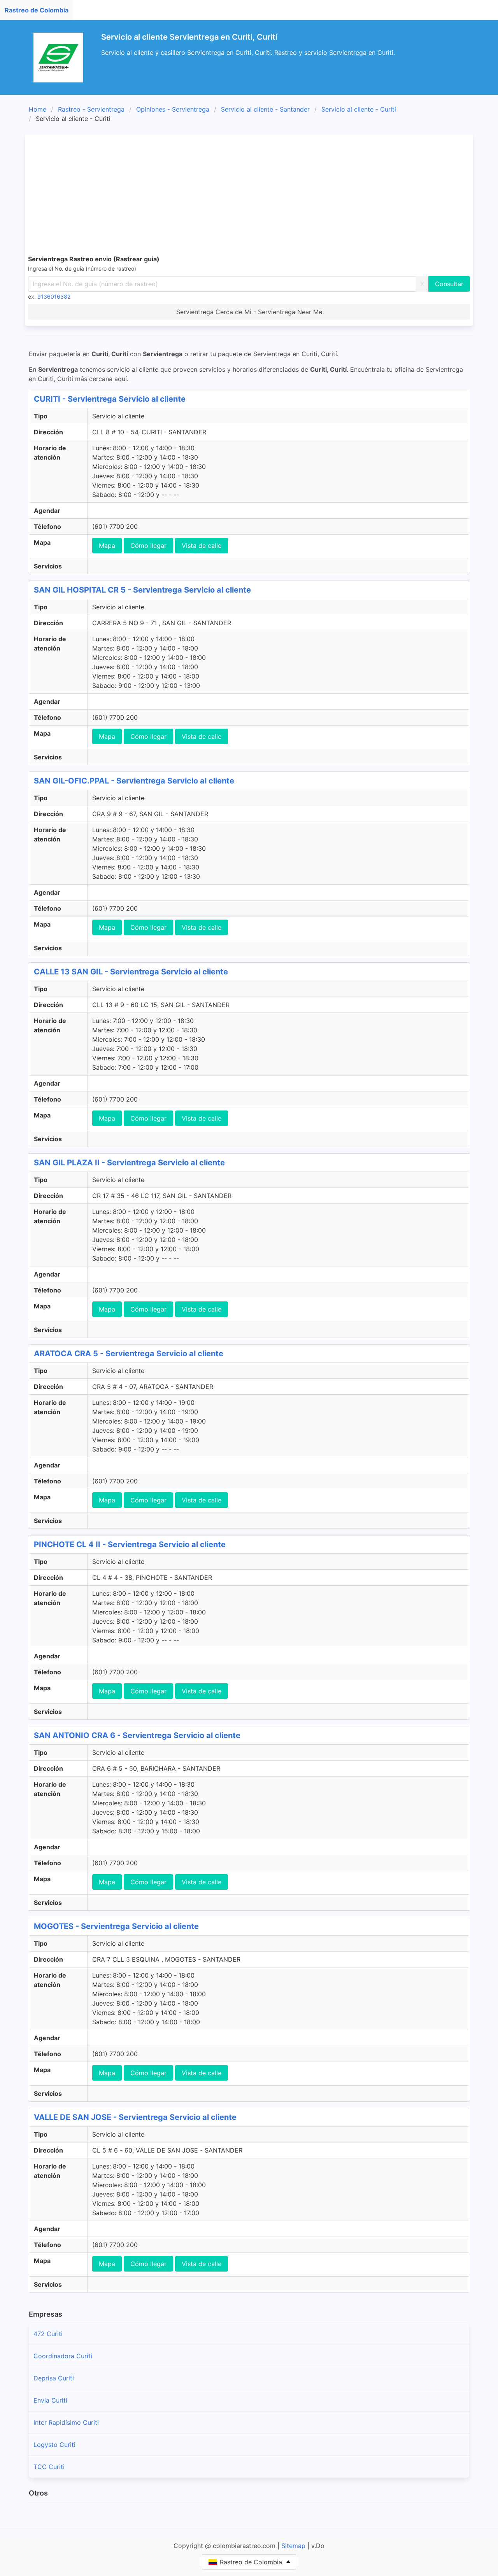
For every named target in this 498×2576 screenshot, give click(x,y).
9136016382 (54, 296)
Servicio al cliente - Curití (359, 109)
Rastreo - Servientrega (91, 109)
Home (38, 109)
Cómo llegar (148, 546)
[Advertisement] (261, 196)
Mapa (107, 546)
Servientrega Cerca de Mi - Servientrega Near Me (249, 312)
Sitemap (293, 2546)
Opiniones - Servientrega (173, 109)
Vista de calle (202, 546)
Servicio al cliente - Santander (265, 109)
